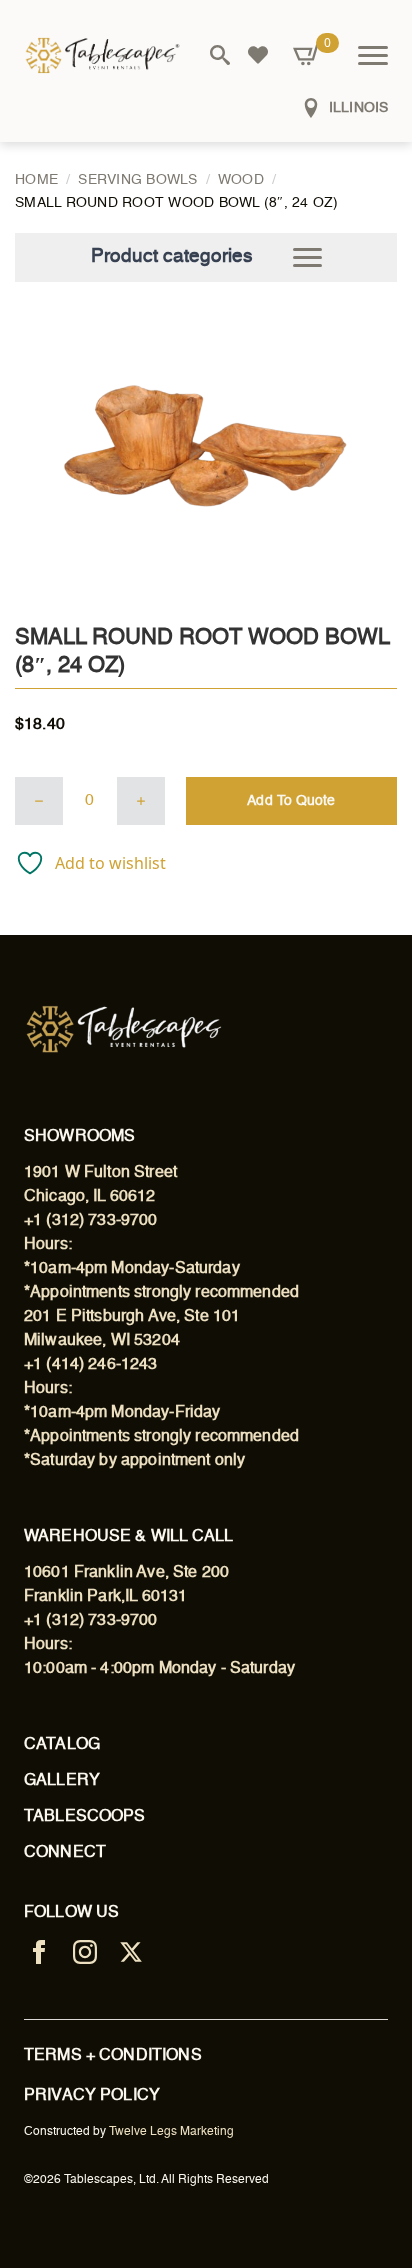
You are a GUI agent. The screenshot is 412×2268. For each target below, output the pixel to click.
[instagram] (85, 1952)
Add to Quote (291, 801)
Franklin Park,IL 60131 (105, 1597)
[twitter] (131, 1952)
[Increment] (141, 801)
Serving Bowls (137, 180)
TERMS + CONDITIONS (113, 2056)
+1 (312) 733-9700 (91, 1221)
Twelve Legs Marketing (171, 2132)
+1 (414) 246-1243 (91, 1365)
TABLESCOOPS (85, 1817)
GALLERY (62, 1781)
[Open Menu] (373, 55)
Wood (241, 180)
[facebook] (39, 1952)
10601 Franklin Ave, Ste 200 (126, 1573)
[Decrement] (39, 801)
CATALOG (62, 1745)
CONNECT (65, 1853)
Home (36, 180)
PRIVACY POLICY (92, 2096)
